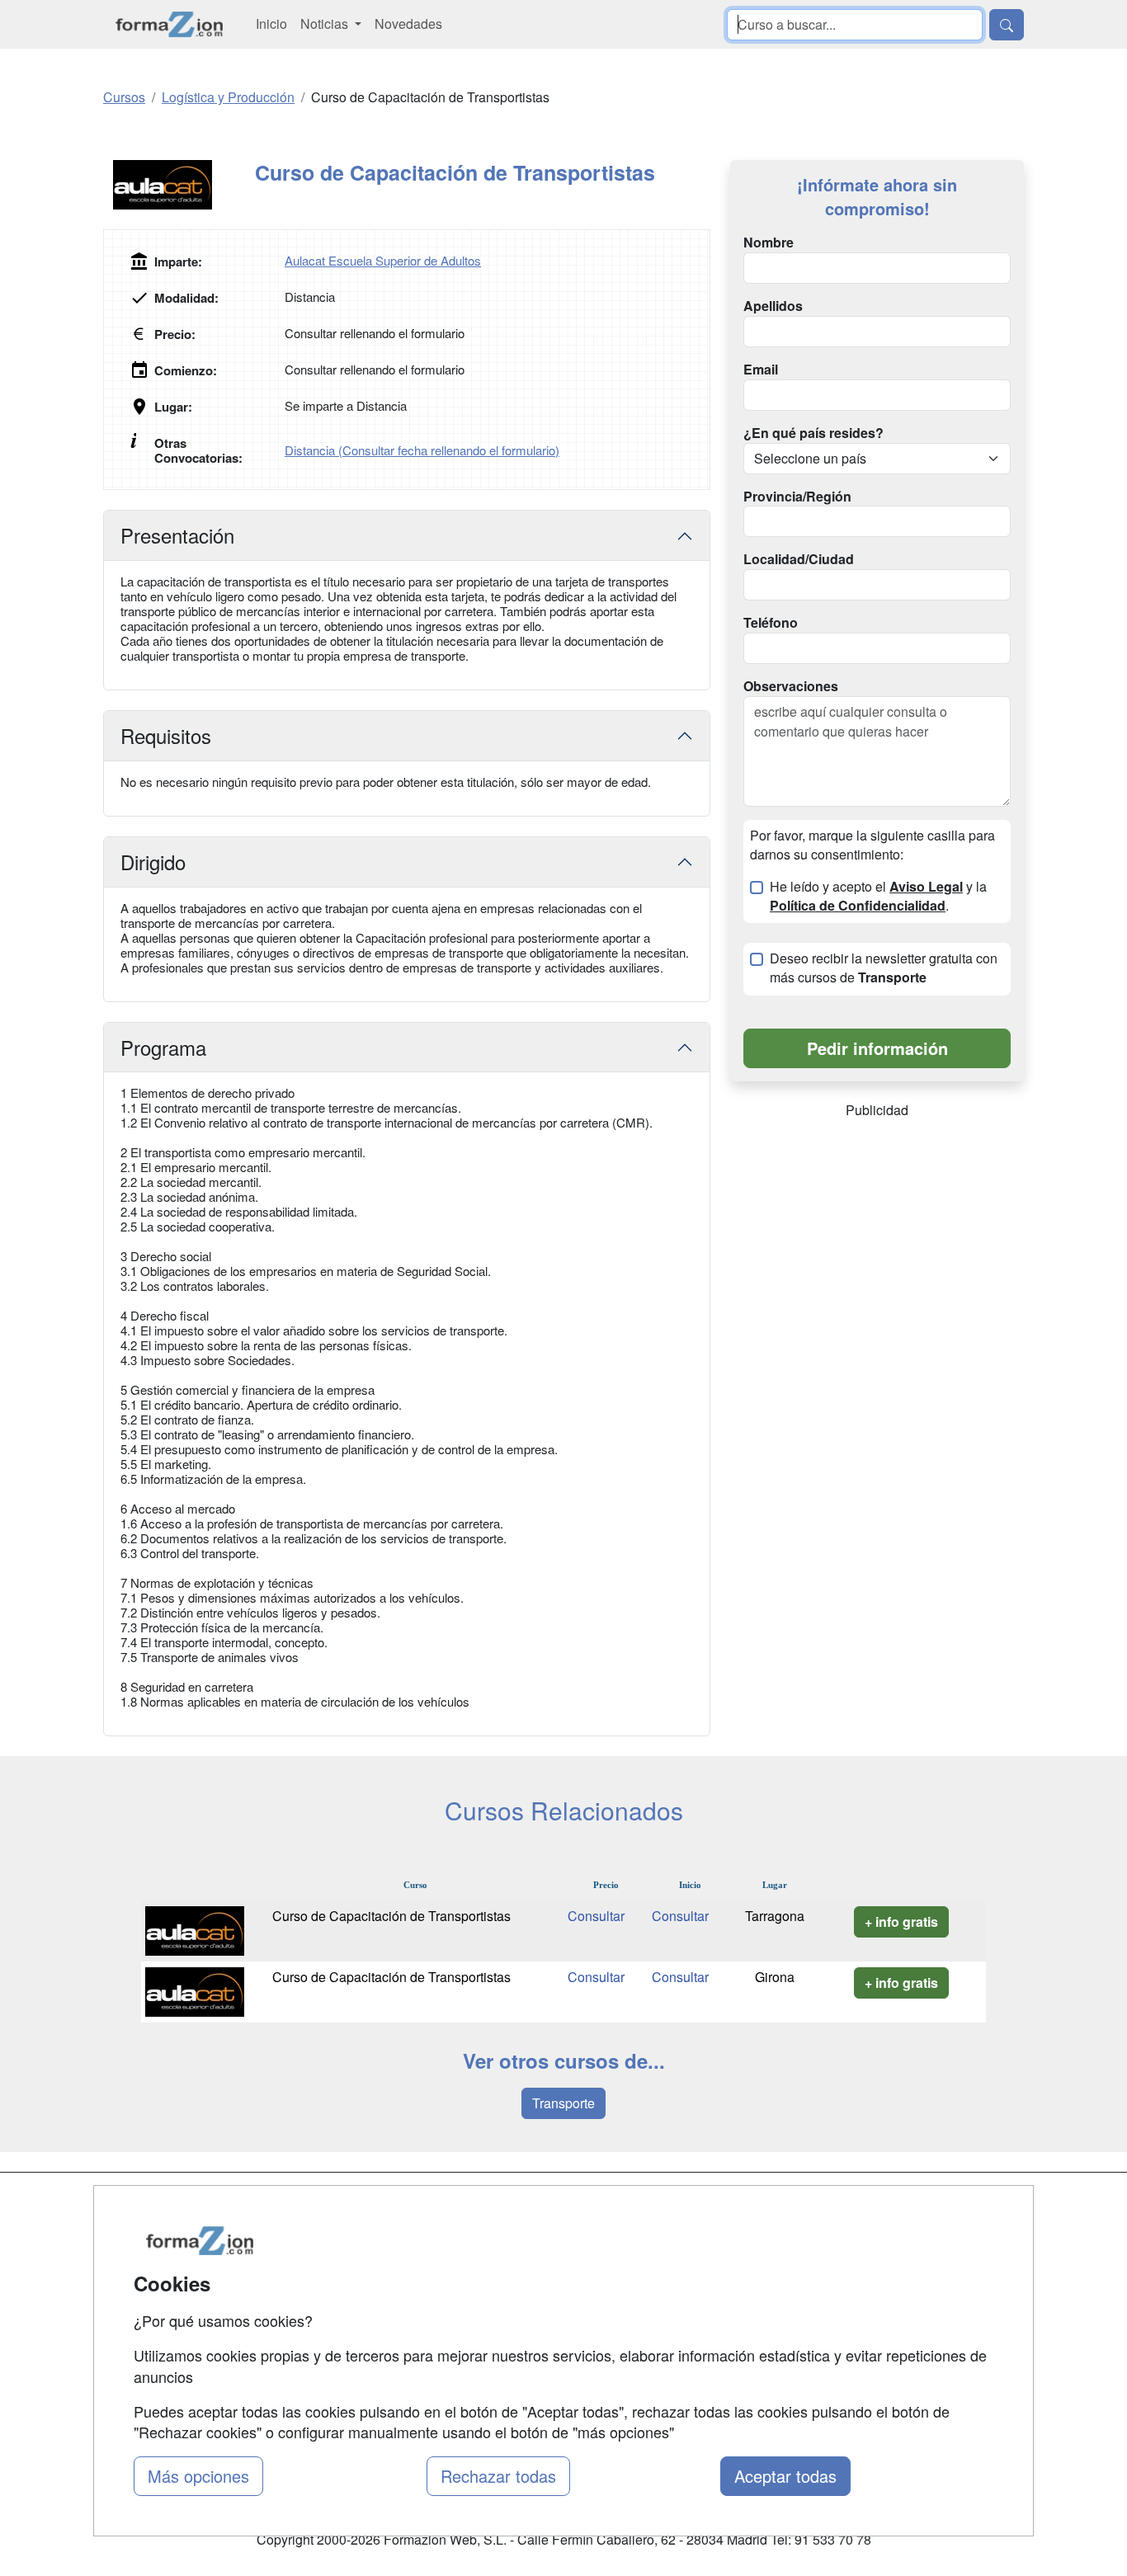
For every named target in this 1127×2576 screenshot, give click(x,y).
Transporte (563, 2103)
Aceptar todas (785, 2476)
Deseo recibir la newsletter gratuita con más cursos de (884, 968)
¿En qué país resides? (813, 433)
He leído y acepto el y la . (878, 896)
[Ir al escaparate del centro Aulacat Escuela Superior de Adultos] (179, 185)
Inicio (271, 24)
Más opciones (198, 2476)
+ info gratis (901, 1921)
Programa (163, 1047)
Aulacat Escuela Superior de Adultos (383, 260)
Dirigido (153, 862)
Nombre (769, 243)
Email (761, 370)
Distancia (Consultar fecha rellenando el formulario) (422, 450)
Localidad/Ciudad (799, 559)
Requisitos (166, 735)
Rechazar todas (498, 2476)
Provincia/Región (797, 497)
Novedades (408, 24)
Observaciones (791, 686)
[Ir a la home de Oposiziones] (170, 24)
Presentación (177, 535)
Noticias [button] (326, 24)
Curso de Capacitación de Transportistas (391, 1916)
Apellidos (773, 306)
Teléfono (771, 623)
